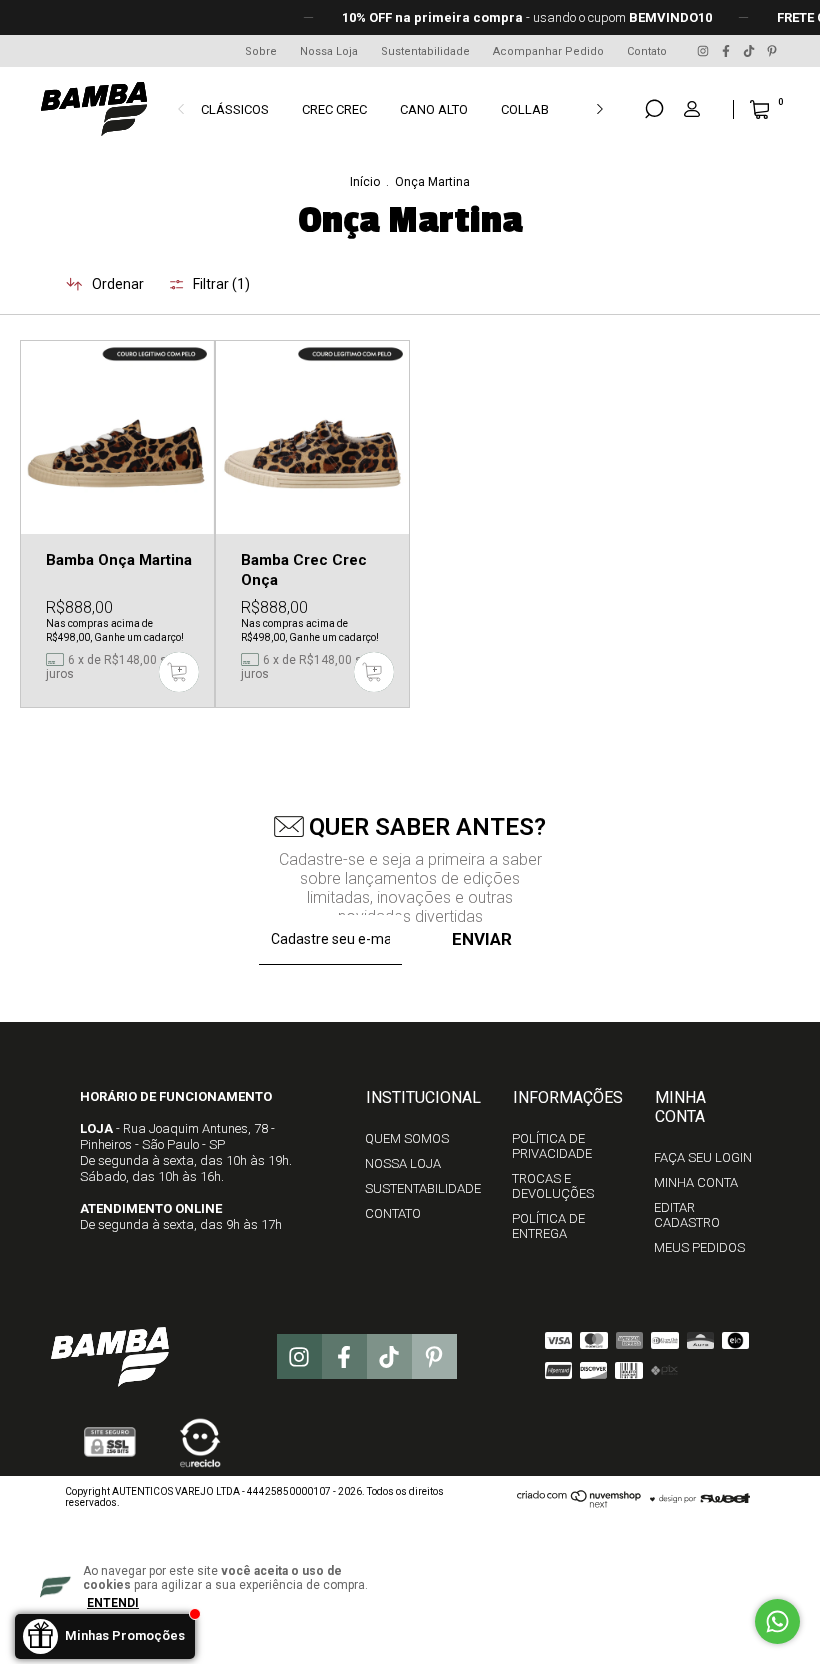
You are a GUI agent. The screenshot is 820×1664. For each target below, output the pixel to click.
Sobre (261, 51)
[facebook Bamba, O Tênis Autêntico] (727, 51)
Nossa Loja (329, 51)
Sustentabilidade (425, 51)
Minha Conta (696, 1182)
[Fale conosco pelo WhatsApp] (777, 1621)
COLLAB (525, 109)
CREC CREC (334, 109)
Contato (647, 51)
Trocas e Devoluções (553, 1186)
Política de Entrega (548, 1226)
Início (365, 182)
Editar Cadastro (687, 1215)
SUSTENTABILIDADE (423, 1188)
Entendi (113, 1603)
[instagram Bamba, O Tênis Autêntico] (704, 51)
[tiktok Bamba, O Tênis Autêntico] (750, 51)
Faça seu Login (703, 1157)
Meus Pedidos (699, 1247)
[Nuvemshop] (579, 1503)
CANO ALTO (434, 109)
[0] (743, 109)
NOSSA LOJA (403, 1163)
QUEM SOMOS (407, 1138)
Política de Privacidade (552, 1146)
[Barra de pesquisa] (654, 109)
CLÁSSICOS (235, 109)
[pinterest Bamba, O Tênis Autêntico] (772, 51)
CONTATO (393, 1213)
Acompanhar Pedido (548, 51)
